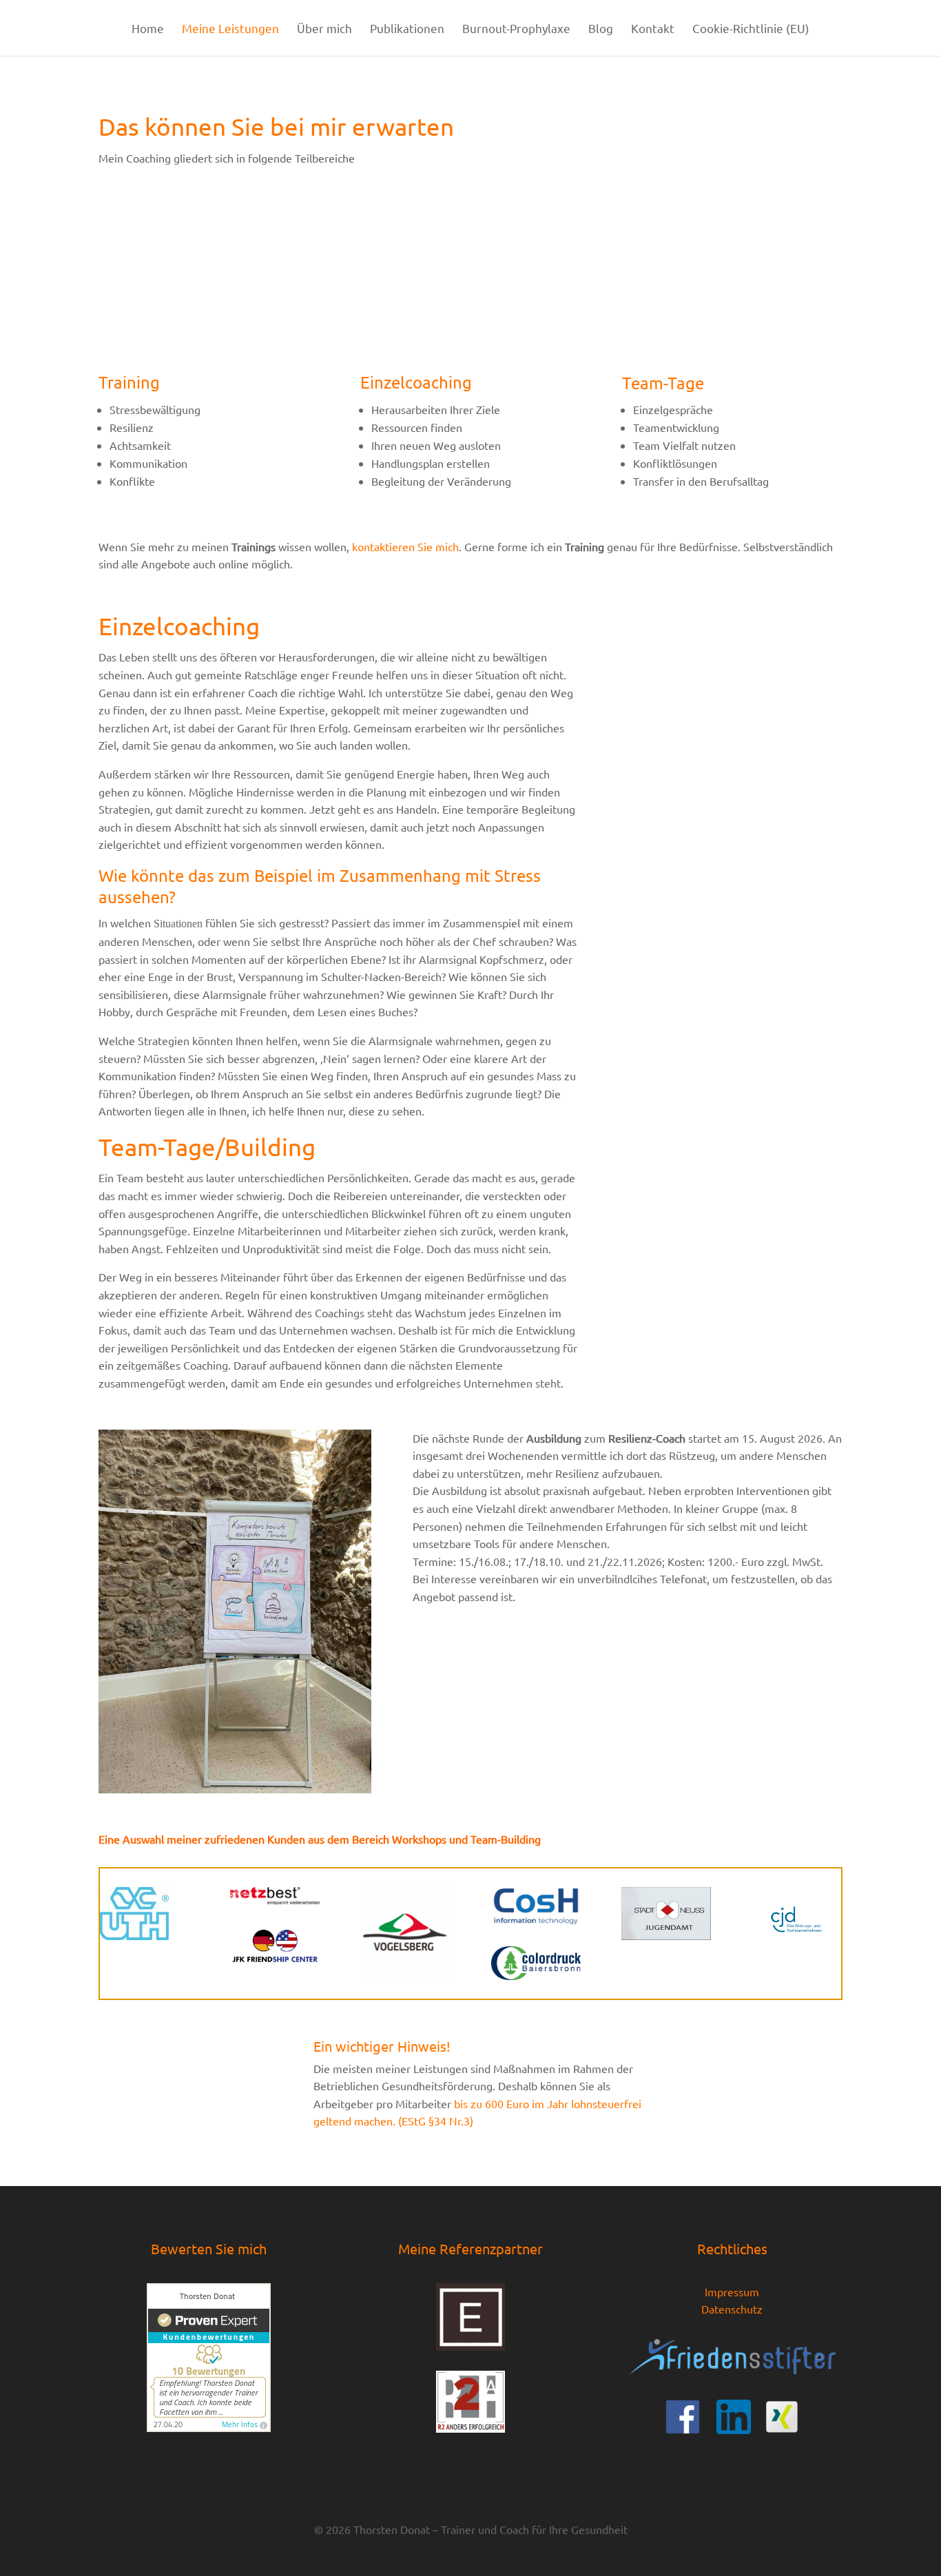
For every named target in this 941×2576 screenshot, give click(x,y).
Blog (601, 29)
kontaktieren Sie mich (405, 546)
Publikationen (407, 29)
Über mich (324, 29)
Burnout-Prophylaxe (516, 29)
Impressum (732, 2291)
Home (148, 29)
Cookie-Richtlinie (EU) (751, 29)
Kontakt (653, 29)
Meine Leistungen (230, 29)
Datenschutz (732, 2309)
